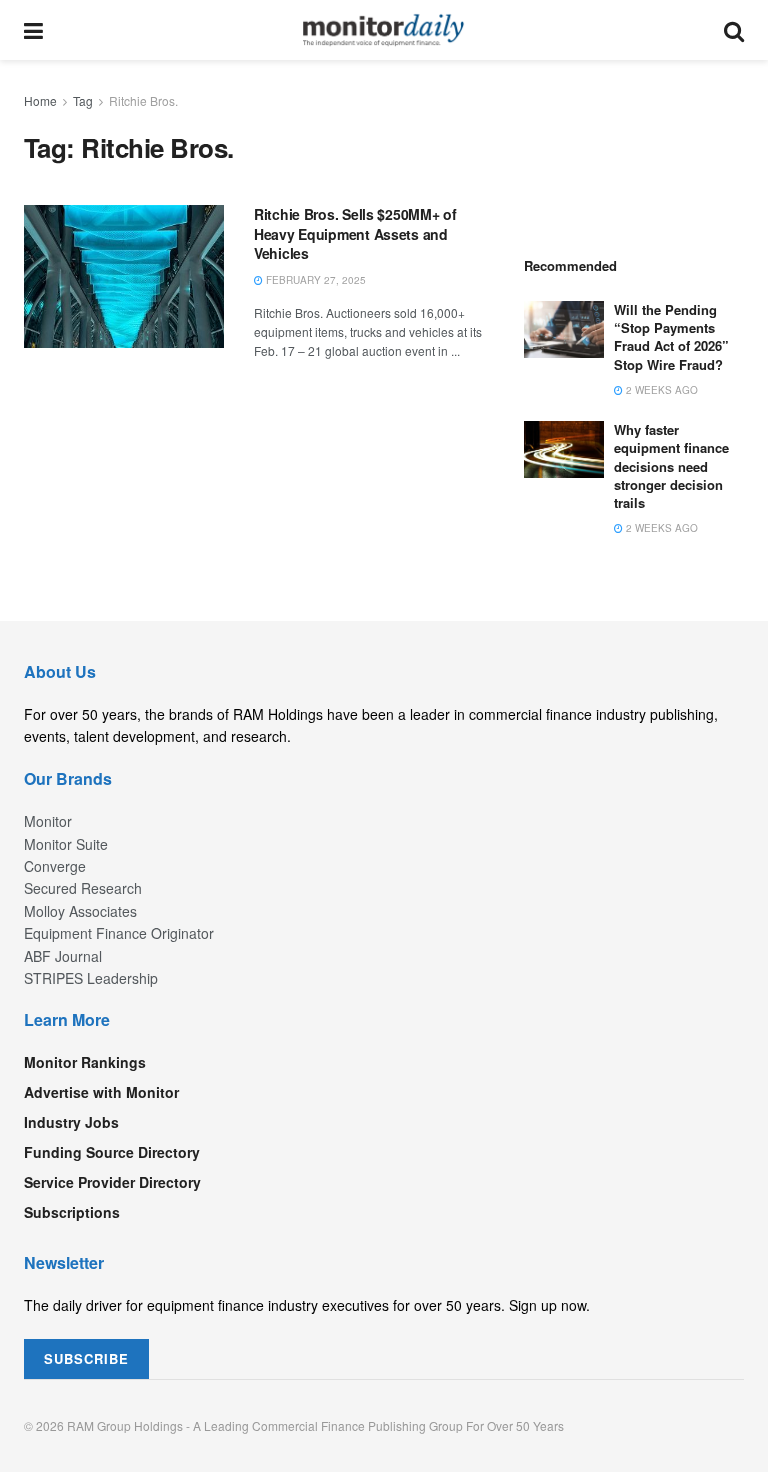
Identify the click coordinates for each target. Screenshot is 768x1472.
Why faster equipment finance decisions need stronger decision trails (671, 466)
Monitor (48, 821)
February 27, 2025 (314, 280)
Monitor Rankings (85, 1062)
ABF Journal (63, 956)
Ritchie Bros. (143, 100)
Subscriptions (72, 1212)
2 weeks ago (660, 390)
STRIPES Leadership (91, 978)
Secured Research (83, 888)
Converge (55, 866)
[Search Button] (734, 30)
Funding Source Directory (112, 1152)
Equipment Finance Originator (119, 933)
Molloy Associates (80, 911)
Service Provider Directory (112, 1182)
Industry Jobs (71, 1122)
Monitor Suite (66, 844)
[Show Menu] (33, 30)
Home (40, 100)
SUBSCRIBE (86, 1358)
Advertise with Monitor (101, 1092)
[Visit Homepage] (383, 30)
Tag (83, 100)
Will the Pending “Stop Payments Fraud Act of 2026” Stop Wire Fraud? (671, 337)
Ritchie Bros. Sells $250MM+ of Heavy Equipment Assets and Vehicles (355, 233)
